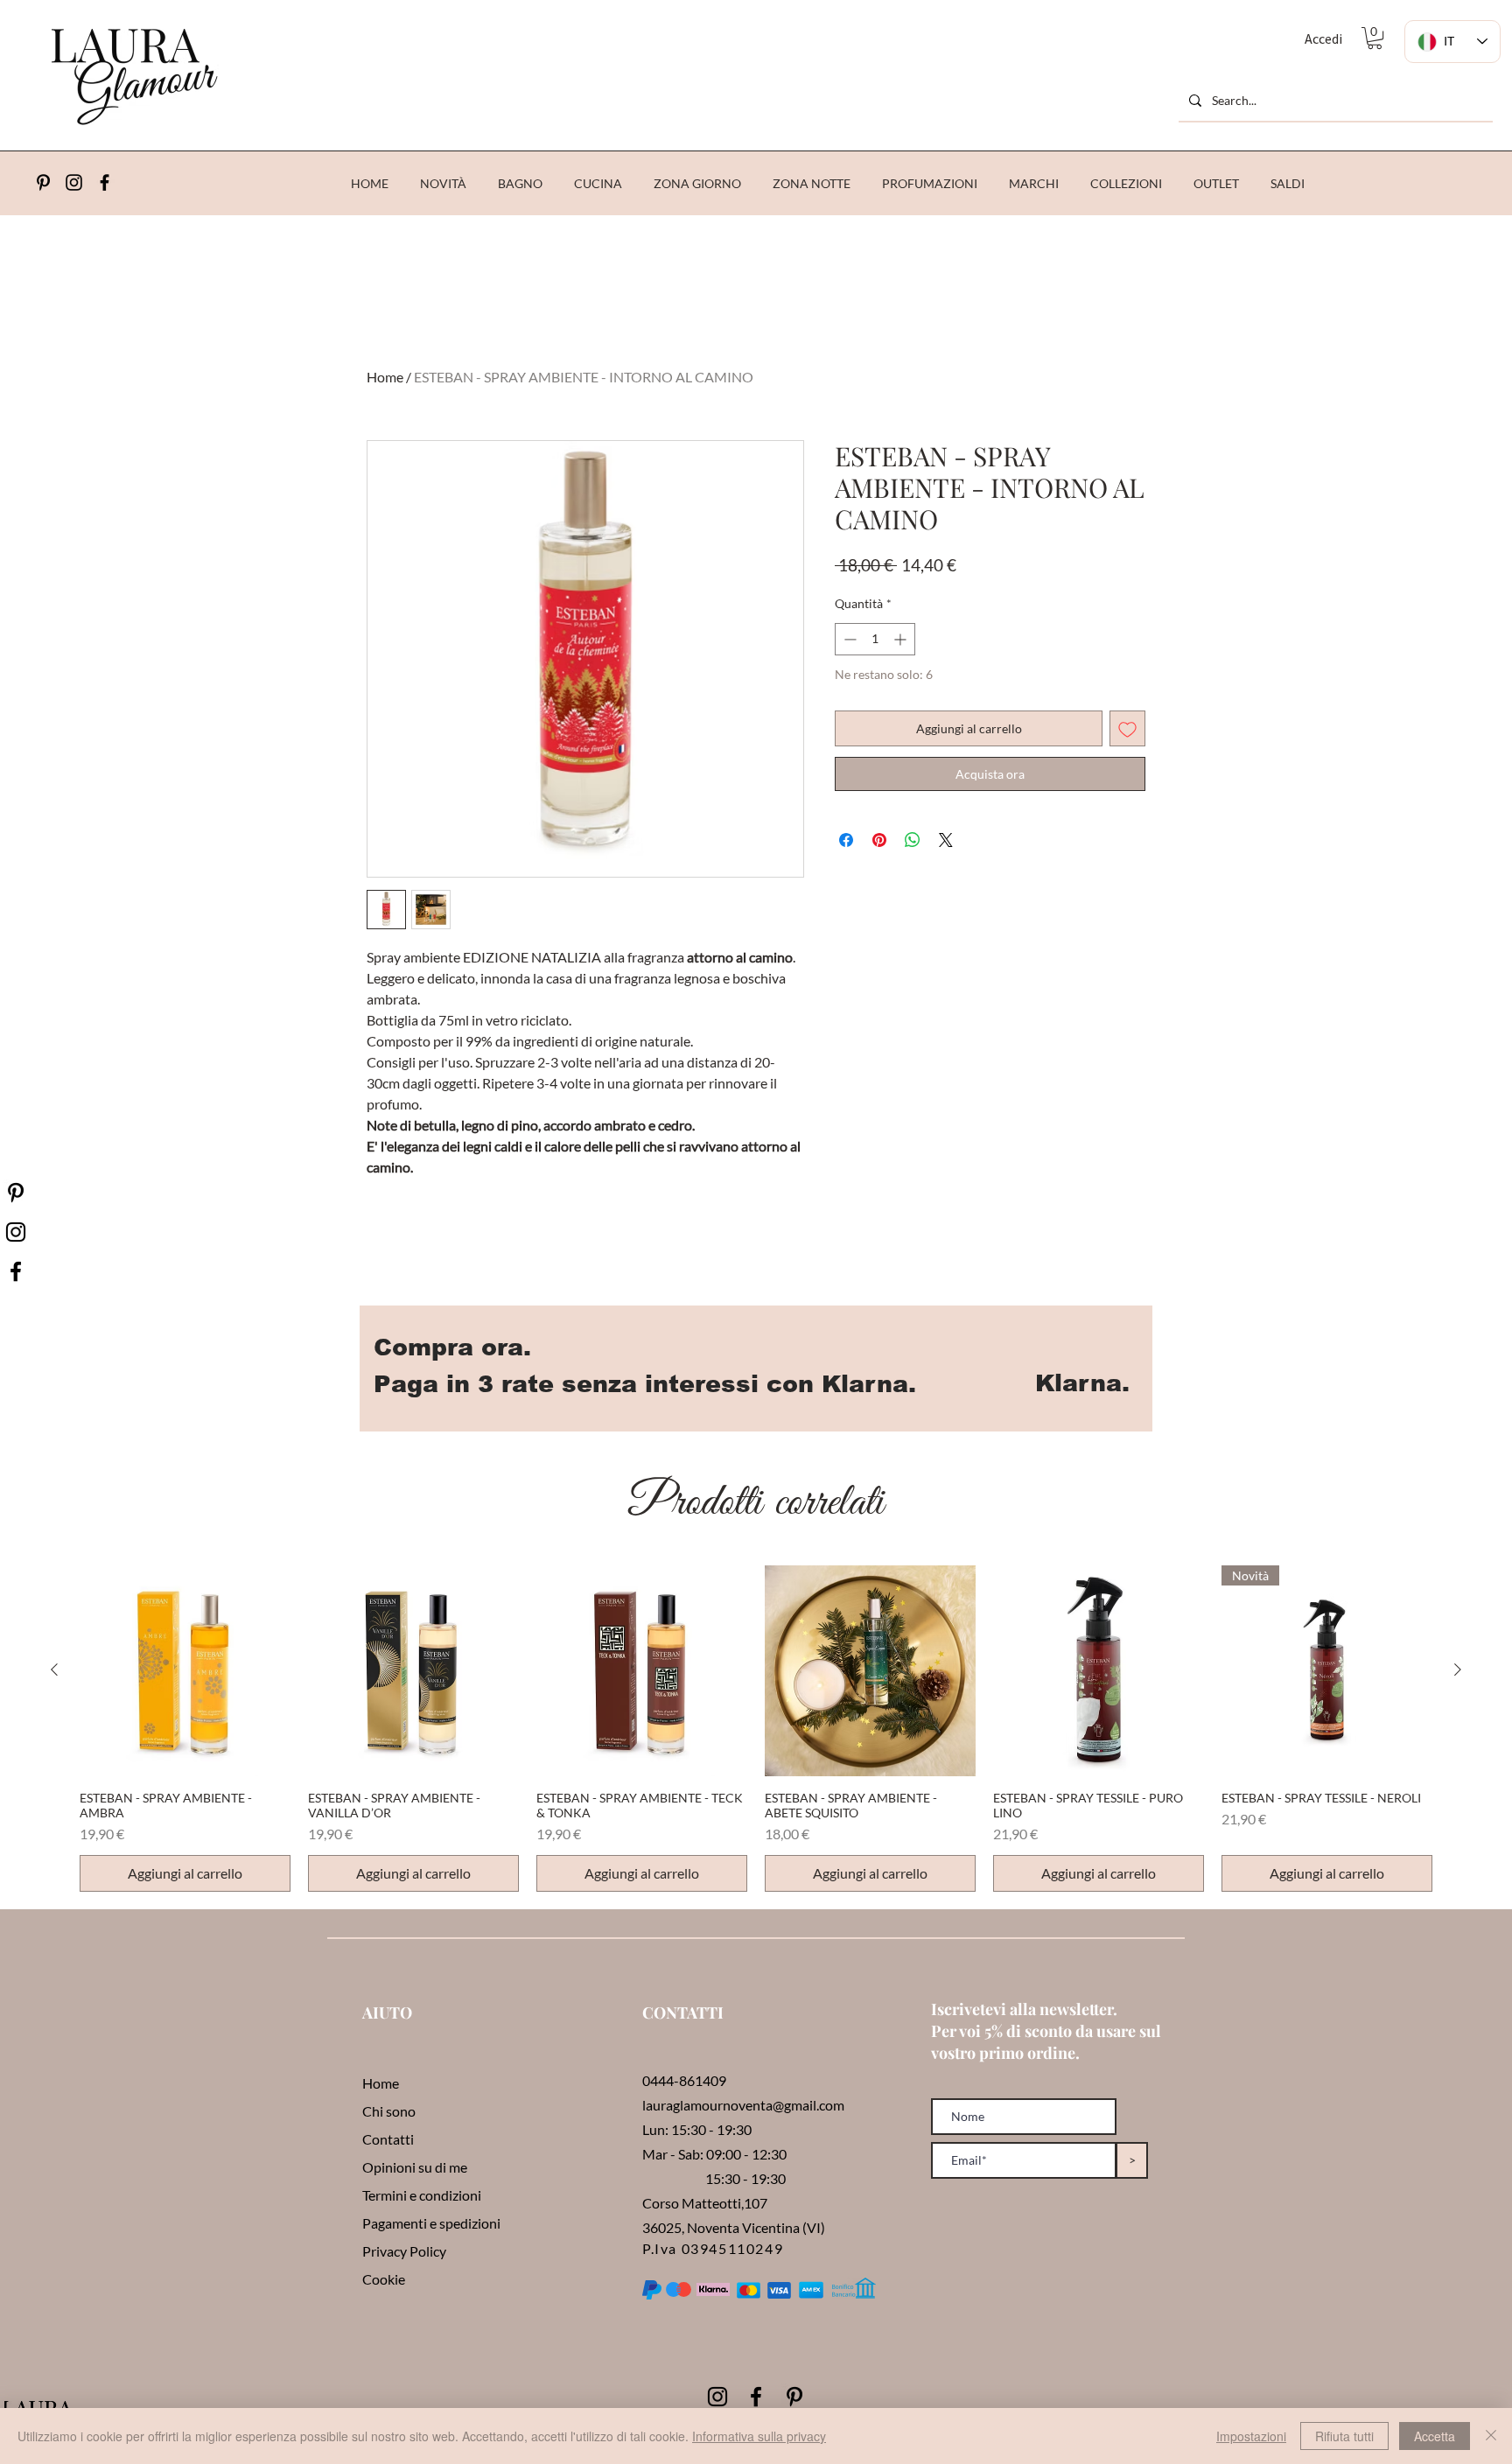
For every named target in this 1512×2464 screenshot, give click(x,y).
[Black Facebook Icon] (756, 2397)
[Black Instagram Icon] (717, 2397)
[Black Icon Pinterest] (43, 182)
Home (385, 377)
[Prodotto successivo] (1458, 1669)
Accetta (1435, 2436)
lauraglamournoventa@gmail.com (743, 2105)
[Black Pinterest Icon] (794, 2397)
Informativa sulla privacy (759, 2436)
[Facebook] (105, 182)
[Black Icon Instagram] (74, 182)
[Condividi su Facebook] (846, 840)
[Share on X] (946, 840)
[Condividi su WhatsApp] (913, 840)
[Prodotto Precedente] (54, 1669)
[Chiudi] (1491, 2436)
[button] (1375, 38)
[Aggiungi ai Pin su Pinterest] (879, 840)
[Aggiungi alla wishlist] (1127, 728)
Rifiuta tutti (1344, 2436)
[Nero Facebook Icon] (16, 1271)
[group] (756, 1729)
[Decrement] (848, 639)
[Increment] (902, 639)
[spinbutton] (875, 639)
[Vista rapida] (185, 1671)
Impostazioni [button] (1251, 2436)
